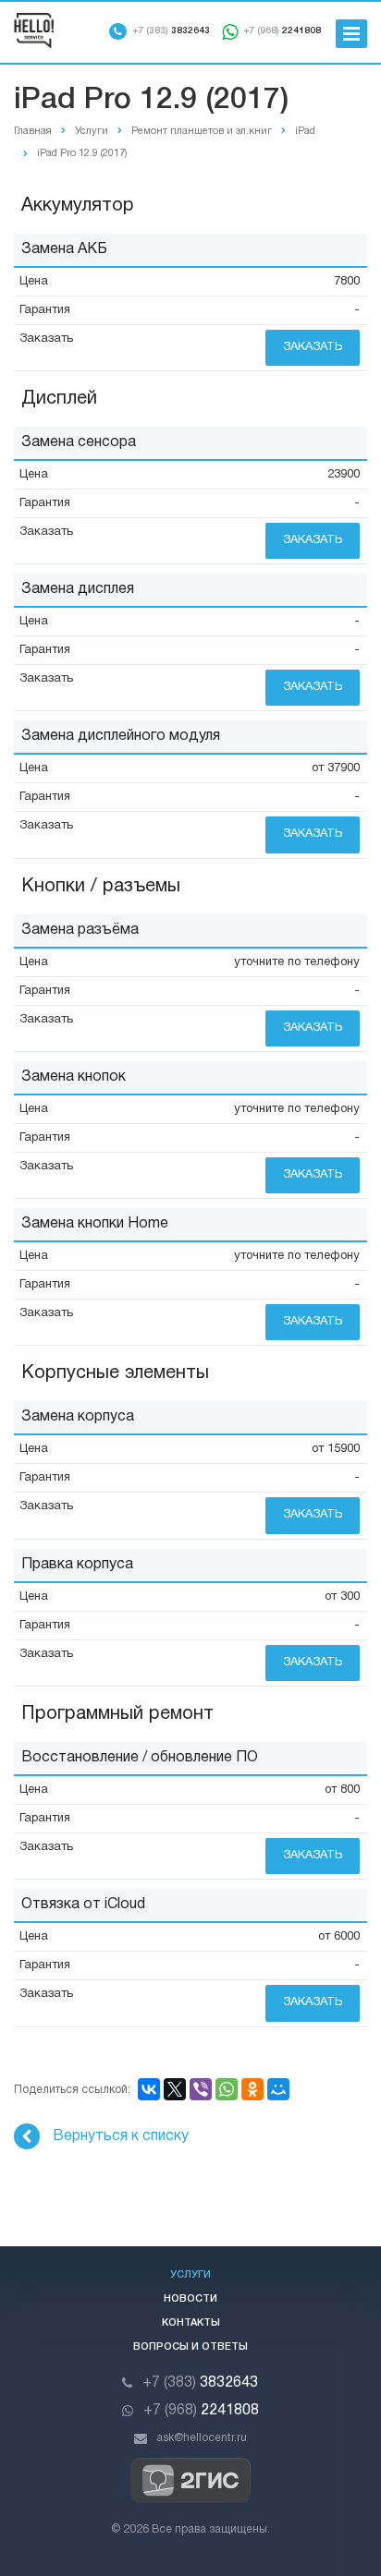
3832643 (171, 31)
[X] (175, 2089)
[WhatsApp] (227, 2089)
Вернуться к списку (121, 2136)
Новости (190, 2299)
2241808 (282, 31)
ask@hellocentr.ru (202, 2438)
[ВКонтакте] (149, 2089)
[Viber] (201, 2089)
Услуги (190, 2275)
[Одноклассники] (252, 2089)
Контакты (191, 2323)
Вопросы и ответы (190, 2347)
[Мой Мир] (278, 2089)
